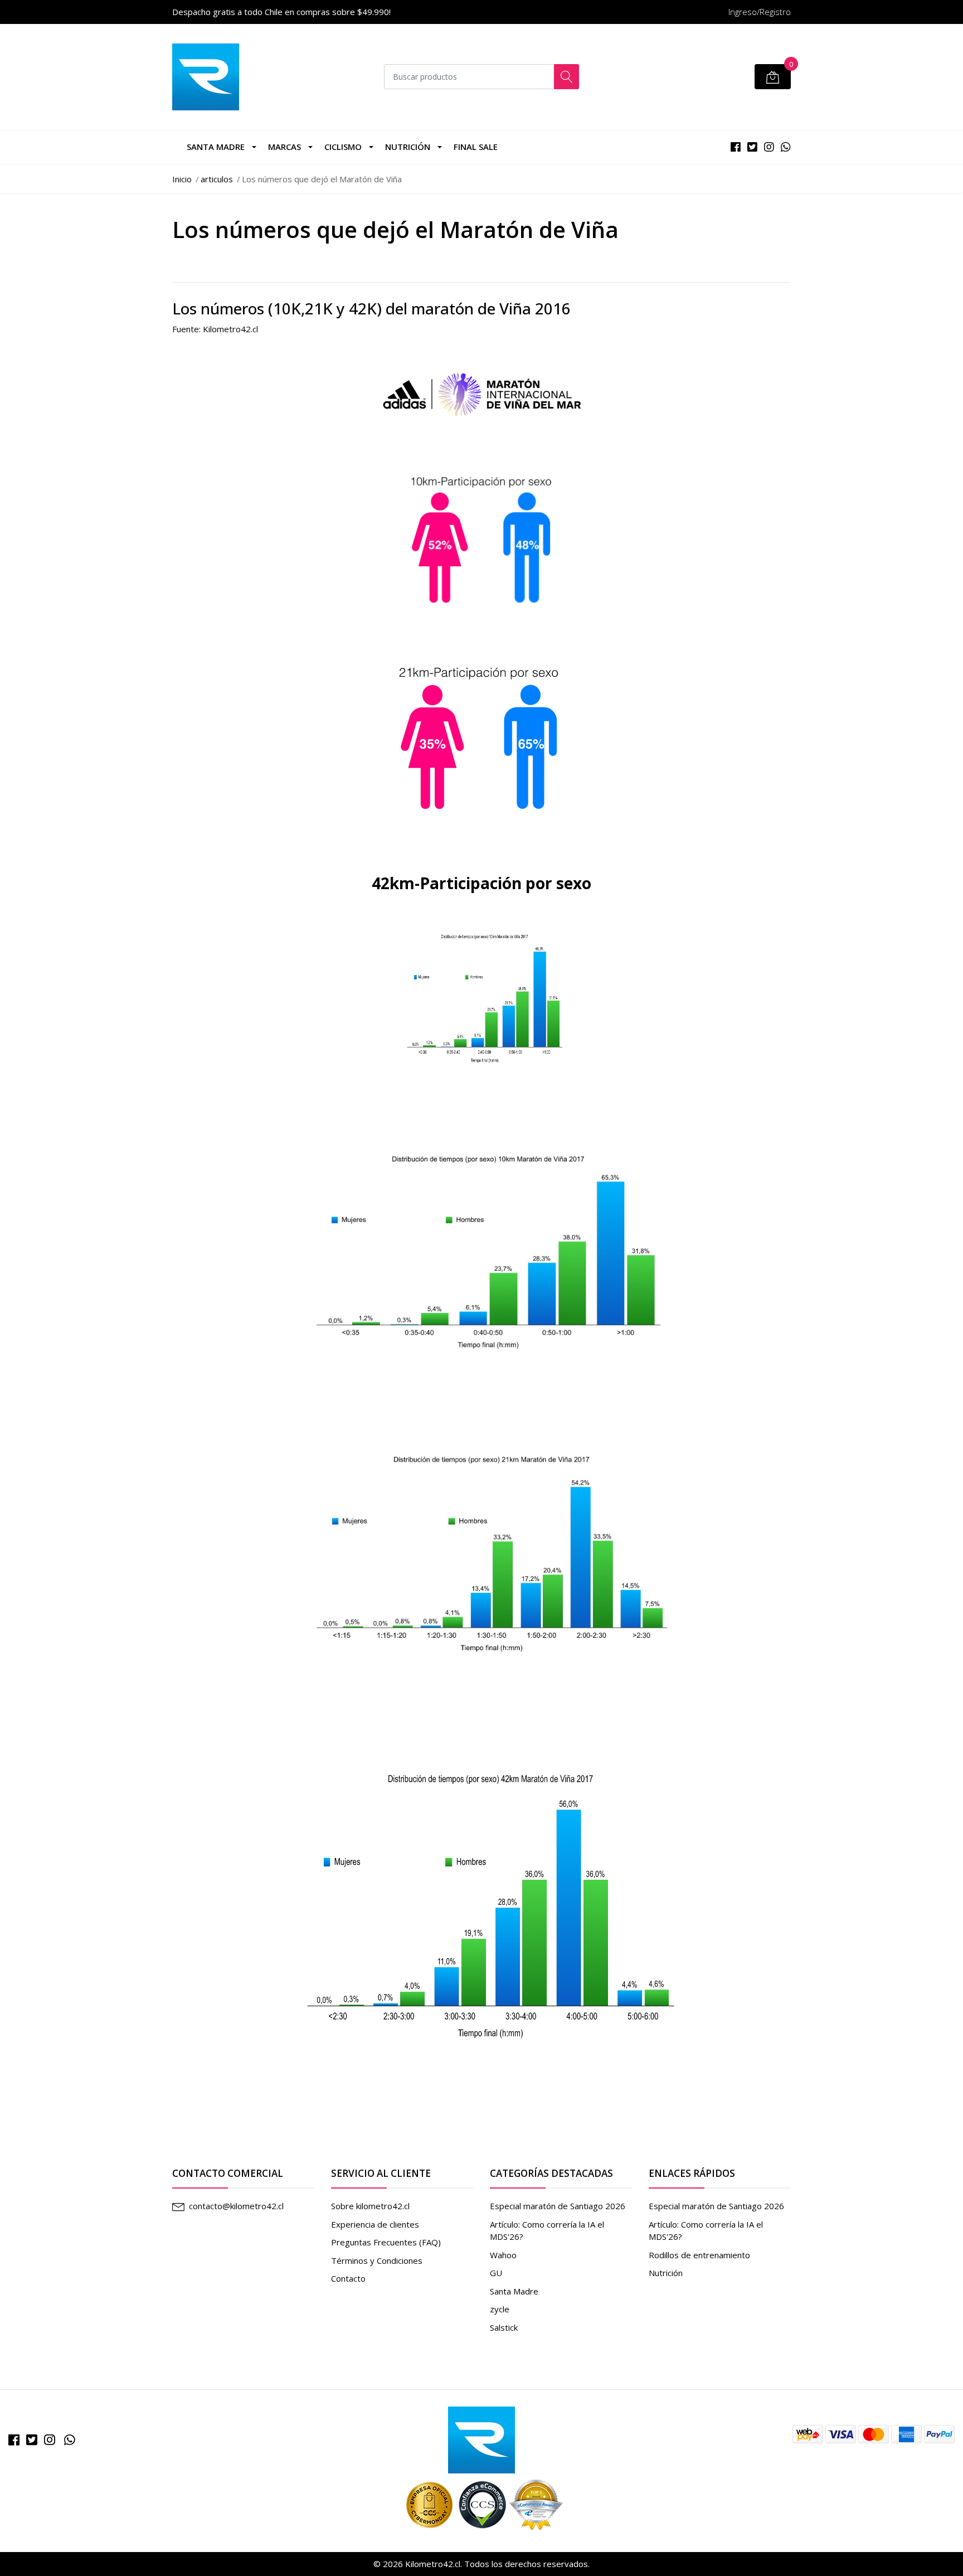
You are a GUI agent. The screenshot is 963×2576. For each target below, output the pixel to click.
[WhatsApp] (70, 2440)
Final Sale (476, 147)
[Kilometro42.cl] (481, 2439)
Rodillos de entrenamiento (699, 2255)
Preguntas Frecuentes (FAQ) (386, 2242)
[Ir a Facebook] (14, 2440)
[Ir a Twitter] (32, 2440)
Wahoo (503, 2255)
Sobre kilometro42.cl (370, 2206)
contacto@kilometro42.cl (236, 2206)
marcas (284, 147)
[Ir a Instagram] (50, 2440)
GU (496, 2273)
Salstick (504, 2327)
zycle (500, 2309)
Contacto (348, 2278)
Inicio (182, 179)
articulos (217, 179)
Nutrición (408, 147)
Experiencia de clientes (375, 2224)
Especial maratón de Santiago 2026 (558, 2206)
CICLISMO (343, 147)
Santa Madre (216, 147)
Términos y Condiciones (377, 2260)
